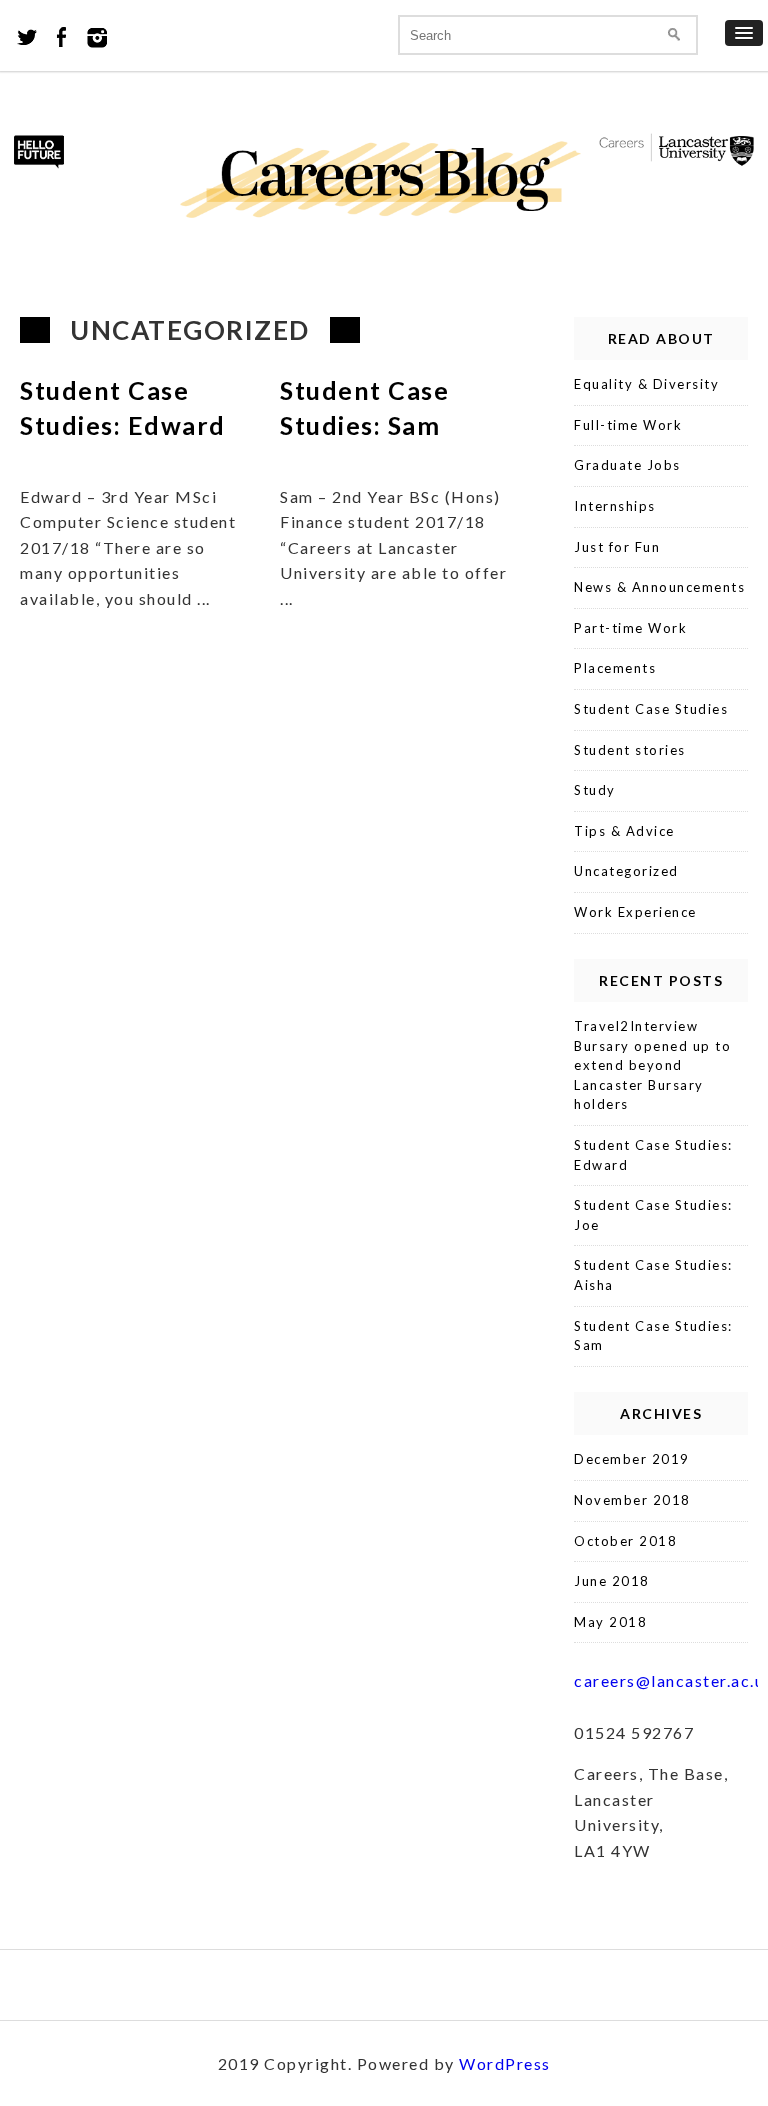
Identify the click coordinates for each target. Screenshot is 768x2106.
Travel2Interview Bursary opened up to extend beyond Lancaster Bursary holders (652, 1065)
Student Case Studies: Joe (653, 1215)
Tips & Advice (624, 831)
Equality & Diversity (646, 384)
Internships (615, 506)
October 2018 (625, 1541)
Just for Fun (617, 547)
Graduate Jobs (627, 465)
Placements (615, 668)
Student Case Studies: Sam (653, 1336)
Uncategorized (626, 871)
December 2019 (632, 1459)
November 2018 (632, 1500)
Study (595, 790)
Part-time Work (630, 628)
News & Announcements (659, 587)
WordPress (505, 2063)
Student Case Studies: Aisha (653, 1275)
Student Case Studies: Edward (653, 1155)
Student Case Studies (651, 709)
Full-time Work (628, 425)
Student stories (630, 750)
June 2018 (612, 1581)
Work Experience (635, 912)
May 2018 (610, 1622)
